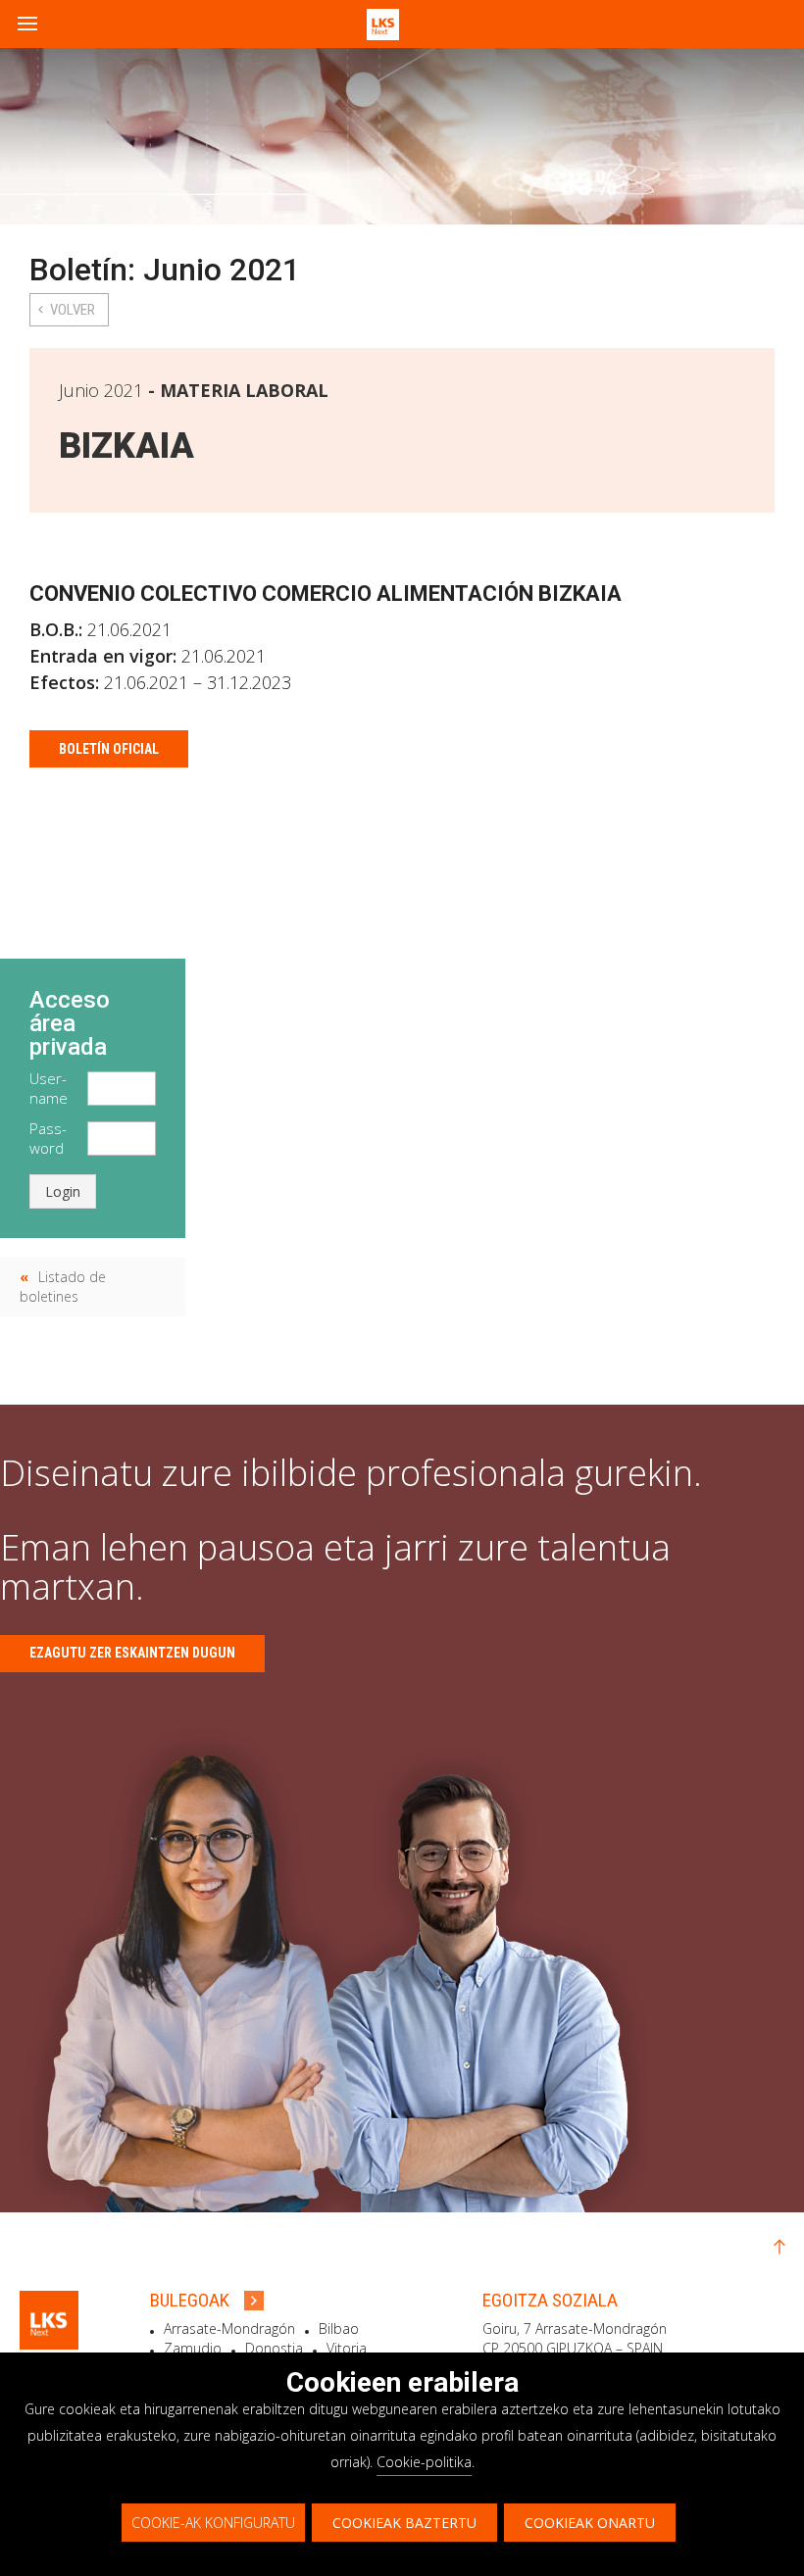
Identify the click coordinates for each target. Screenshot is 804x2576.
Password (48, 1138)
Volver (73, 310)
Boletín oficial (109, 749)
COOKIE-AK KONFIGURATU (213, 2523)
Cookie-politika (424, 2462)
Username (49, 1088)
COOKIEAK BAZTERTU (404, 2523)
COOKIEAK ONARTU (590, 2523)
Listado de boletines (63, 1287)
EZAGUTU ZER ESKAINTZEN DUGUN (132, 1653)
